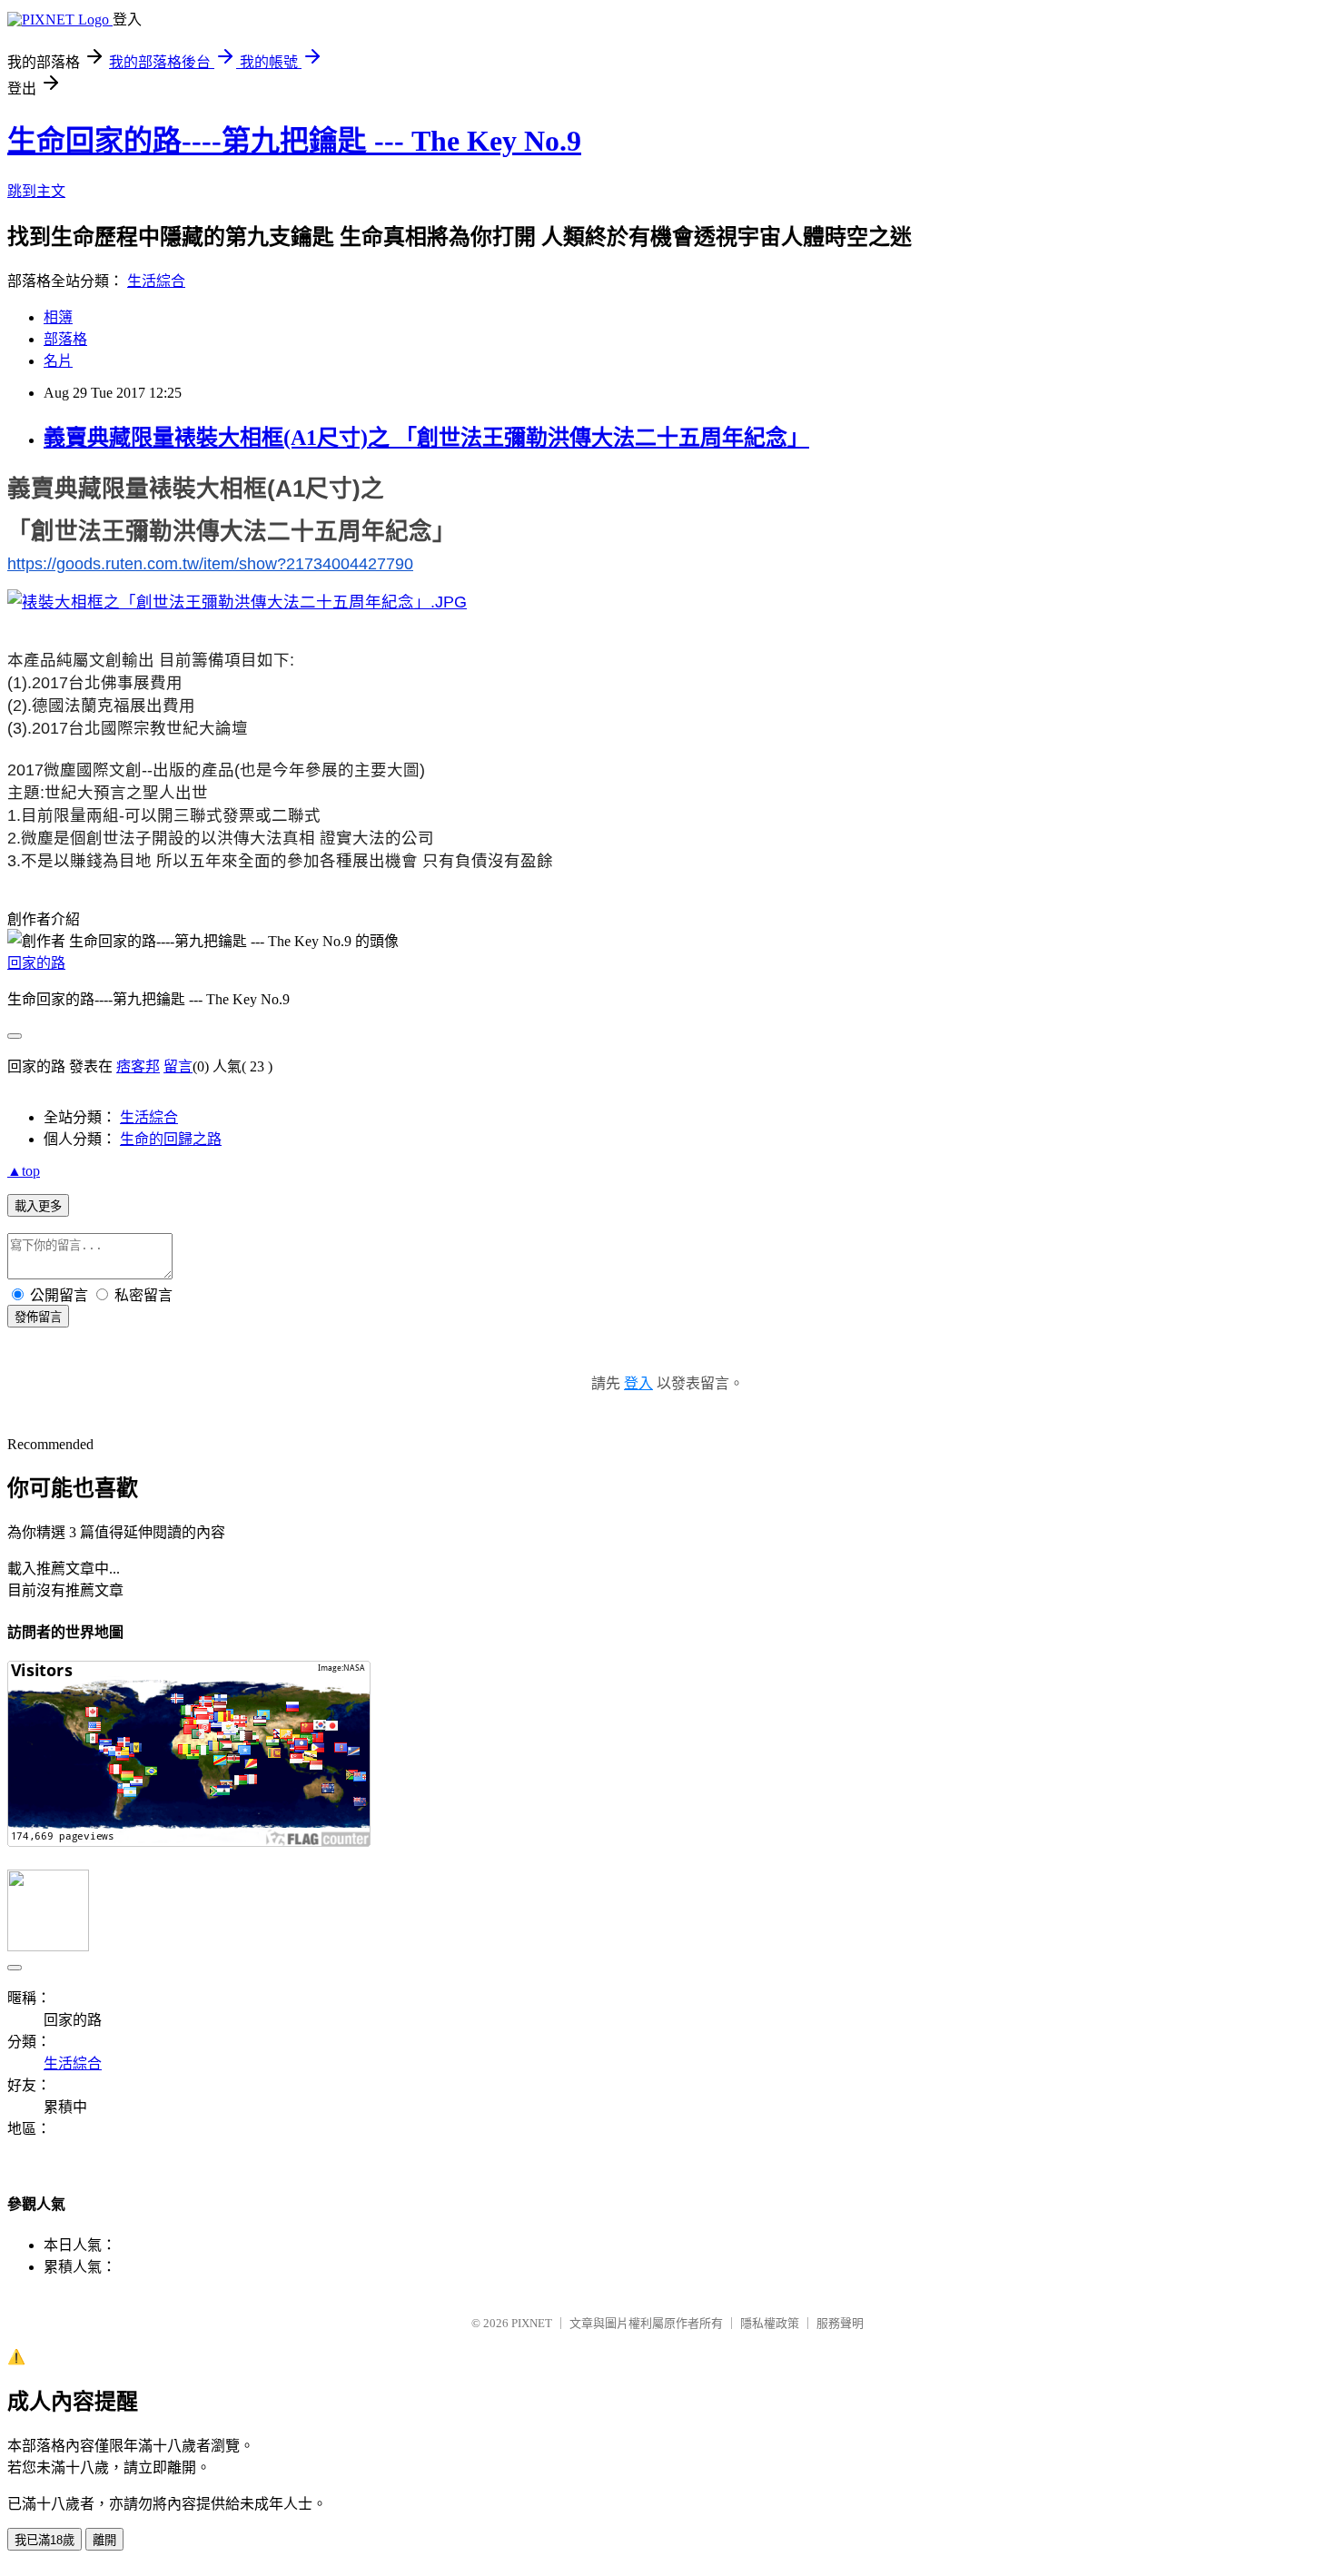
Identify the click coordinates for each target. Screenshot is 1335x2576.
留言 (178, 1066)
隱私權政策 (770, 2323)
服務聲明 (840, 2323)
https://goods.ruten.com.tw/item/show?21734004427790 (210, 564)
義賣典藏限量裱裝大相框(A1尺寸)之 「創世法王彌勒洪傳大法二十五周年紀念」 (426, 438)
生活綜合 (156, 281)
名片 (58, 361)
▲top (24, 1171)
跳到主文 (36, 191)
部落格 (65, 339)
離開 (104, 2540)
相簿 (58, 317)
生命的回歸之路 (171, 1139)
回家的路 (36, 963)
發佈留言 (38, 1317)
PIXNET (532, 2323)
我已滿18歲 (44, 2540)
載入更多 (38, 1206)
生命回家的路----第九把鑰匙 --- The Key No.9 (294, 141)
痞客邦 (138, 1066)
